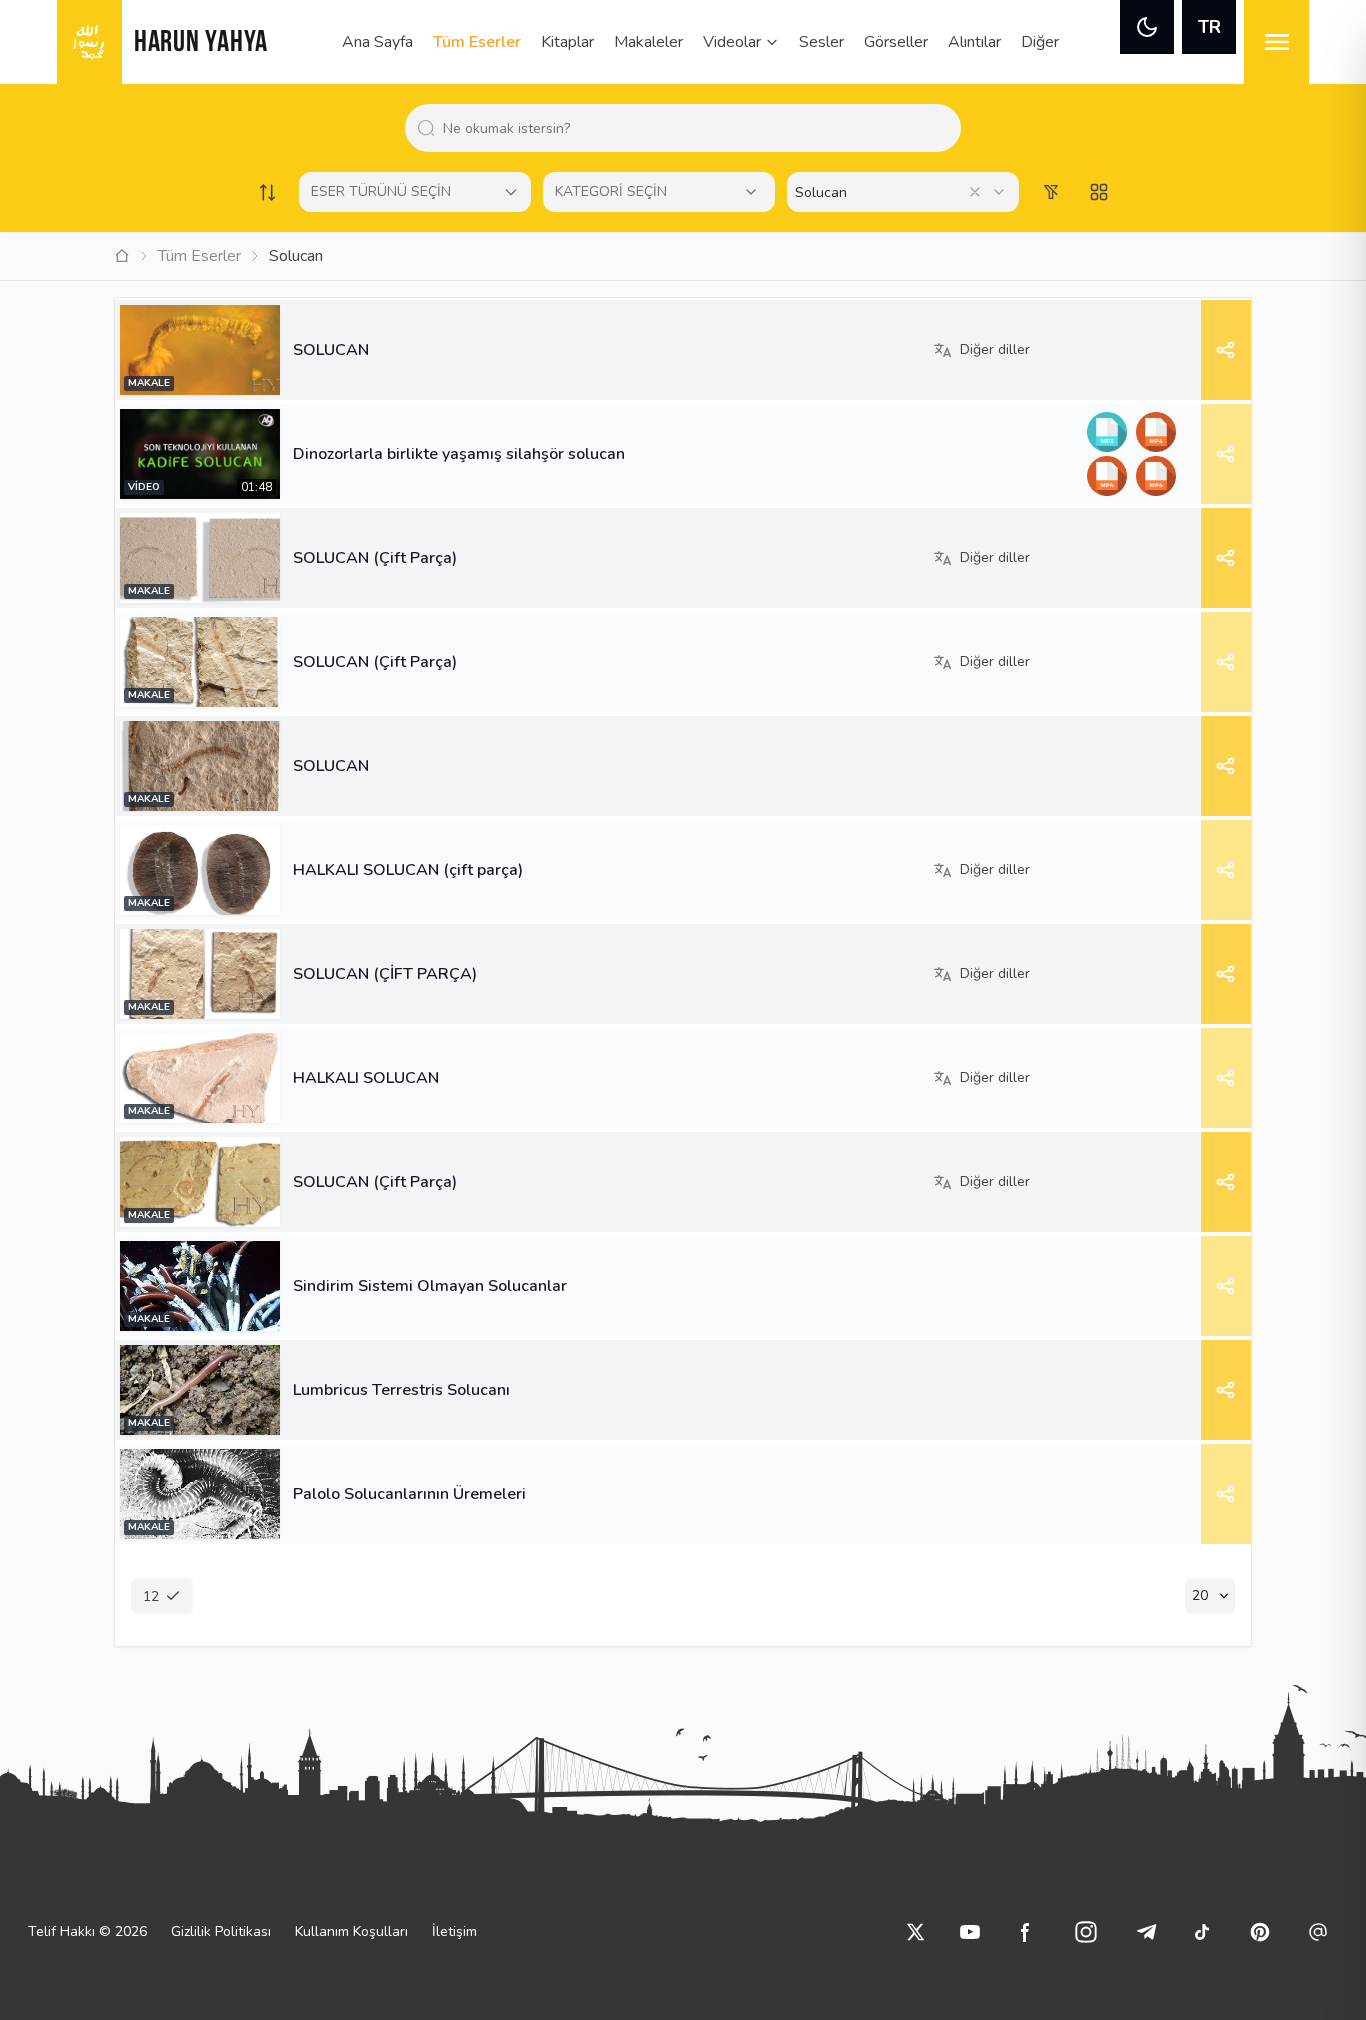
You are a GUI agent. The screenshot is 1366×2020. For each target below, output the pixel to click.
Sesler (821, 42)
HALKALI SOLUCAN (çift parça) (408, 870)
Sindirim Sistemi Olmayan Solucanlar (430, 1286)
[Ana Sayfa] (122, 256)
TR (1209, 27)
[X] (916, 1932)
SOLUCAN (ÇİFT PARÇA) (385, 974)
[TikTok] (1202, 1932)
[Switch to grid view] (1099, 192)
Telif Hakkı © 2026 (87, 1931)
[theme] (1147, 27)
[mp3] (1106, 432)
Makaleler (648, 42)
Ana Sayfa (377, 42)
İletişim (454, 1931)
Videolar (732, 42)
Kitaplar (567, 42)
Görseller (896, 42)
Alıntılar (974, 42)
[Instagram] (1086, 1932)
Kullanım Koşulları (351, 1931)
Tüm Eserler (477, 42)
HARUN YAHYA (201, 43)
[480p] (1155, 476)
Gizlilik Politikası (221, 1931)
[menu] (1276, 42)
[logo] (89, 42)
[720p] (1106, 476)
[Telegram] (1146, 1932)
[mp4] (1155, 432)
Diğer (1040, 42)
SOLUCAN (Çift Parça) (375, 558)
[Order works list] (267, 192)
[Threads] (1318, 1932)
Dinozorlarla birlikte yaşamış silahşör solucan (459, 454)
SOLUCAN (331, 350)
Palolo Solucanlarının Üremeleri (409, 1494)
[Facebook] (1026, 1932)
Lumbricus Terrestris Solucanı (401, 1390)
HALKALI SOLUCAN (366, 1078)
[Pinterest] (1260, 1932)
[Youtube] (970, 1932)
